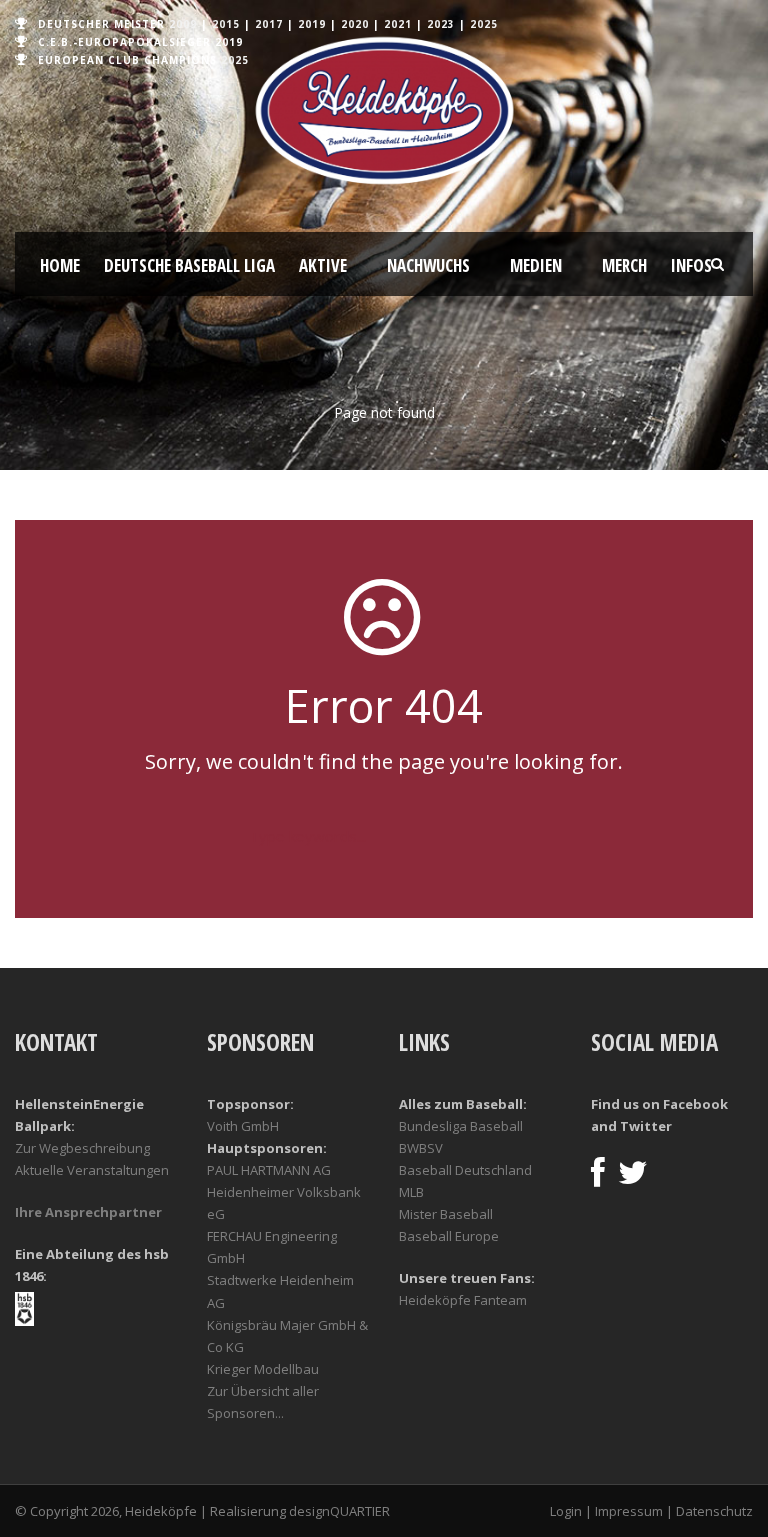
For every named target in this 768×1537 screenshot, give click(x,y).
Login (566, 1511)
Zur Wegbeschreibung (82, 1148)
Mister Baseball (446, 1214)
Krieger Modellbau (263, 1369)
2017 (269, 24)
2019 (312, 24)
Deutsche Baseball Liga (189, 265)
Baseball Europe (449, 1236)
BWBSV (421, 1148)
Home (60, 265)
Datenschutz (714, 1511)
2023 (441, 24)
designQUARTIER (339, 1511)
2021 (398, 24)
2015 (226, 24)
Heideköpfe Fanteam (463, 1300)
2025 (484, 24)
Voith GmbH (243, 1126)
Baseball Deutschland (465, 1170)
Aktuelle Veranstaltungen (92, 1170)
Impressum (629, 1511)
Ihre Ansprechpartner (88, 1212)
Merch (624, 265)
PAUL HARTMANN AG (269, 1170)
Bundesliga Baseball (461, 1126)
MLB (411, 1192)
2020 (355, 24)
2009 (183, 24)
